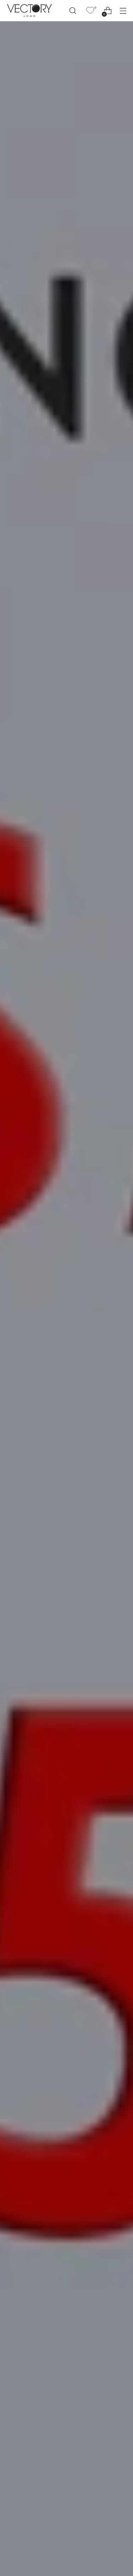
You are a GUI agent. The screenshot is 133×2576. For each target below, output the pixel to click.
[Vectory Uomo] (29, 10)
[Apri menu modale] (123, 11)
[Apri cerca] (73, 11)
